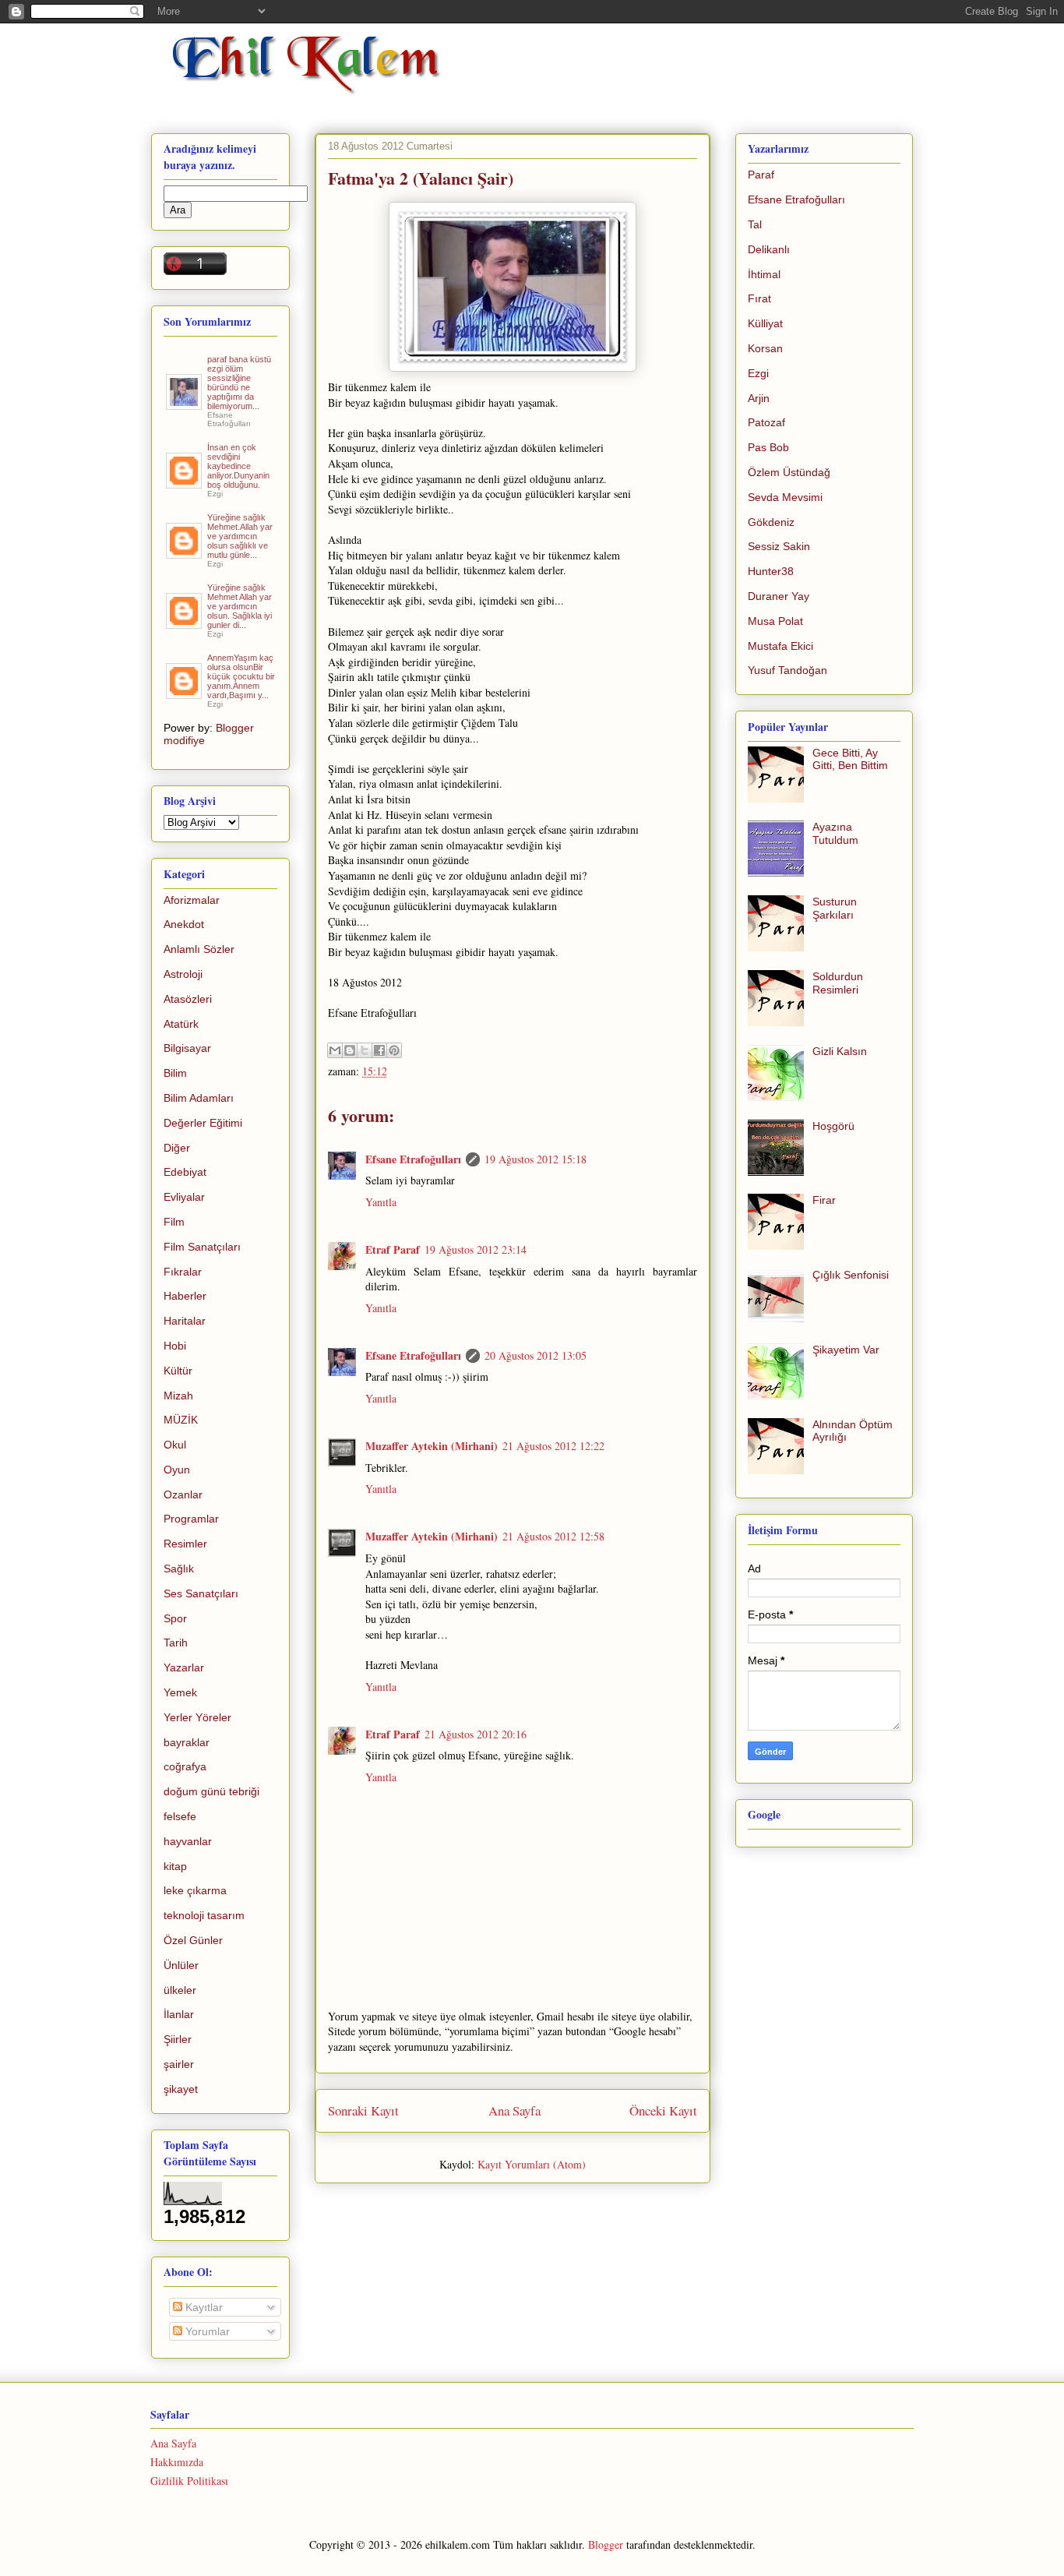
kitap (175, 1866)
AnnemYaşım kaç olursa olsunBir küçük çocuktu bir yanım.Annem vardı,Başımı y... (241, 676)
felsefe (180, 1816)
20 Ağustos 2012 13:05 (536, 1355)
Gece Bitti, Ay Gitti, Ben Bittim (850, 759)
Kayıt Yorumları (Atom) (532, 2164)
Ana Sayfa (514, 2110)
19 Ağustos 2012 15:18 (536, 1159)
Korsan (765, 348)
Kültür (178, 1371)
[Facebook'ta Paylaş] (379, 1050)
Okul (175, 1445)
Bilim (175, 1073)
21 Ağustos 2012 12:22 (553, 1446)
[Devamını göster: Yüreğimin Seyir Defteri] (185, 404)
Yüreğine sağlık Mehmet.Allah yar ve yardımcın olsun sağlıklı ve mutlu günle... (240, 536)
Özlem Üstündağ (789, 472)
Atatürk (181, 1024)
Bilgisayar (187, 1048)
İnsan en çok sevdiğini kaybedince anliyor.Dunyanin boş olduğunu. (238, 466)
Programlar (191, 1519)
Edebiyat (185, 1172)
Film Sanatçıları (202, 1247)
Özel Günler (193, 1940)
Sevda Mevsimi (785, 497)
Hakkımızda (177, 2462)
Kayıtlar (203, 2307)
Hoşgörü (833, 1126)
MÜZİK (181, 1420)
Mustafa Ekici (780, 646)
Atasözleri (188, 999)
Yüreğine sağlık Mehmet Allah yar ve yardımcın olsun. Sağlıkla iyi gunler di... (240, 606)
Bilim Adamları (199, 1098)
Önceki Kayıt (663, 2110)
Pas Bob (768, 447)
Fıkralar (183, 1272)
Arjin (759, 398)
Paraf (761, 175)
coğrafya (185, 1766)
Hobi (175, 1346)
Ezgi (758, 373)
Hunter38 (771, 571)
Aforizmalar (192, 900)
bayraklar (187, 1742)
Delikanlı (769, 249)
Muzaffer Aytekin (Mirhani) (432, 1446)
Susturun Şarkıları (835, 908)
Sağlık (179, 1569)
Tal (755, 224)
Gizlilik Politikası (189, 2481)
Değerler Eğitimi (203, 1123)
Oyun (177, 1470)
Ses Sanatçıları (201, 1593)
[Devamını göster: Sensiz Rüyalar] (185, 552)
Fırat (759, 298)
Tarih (176, 1643)
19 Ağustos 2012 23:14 (476, 1249)
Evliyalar (184, 1197)
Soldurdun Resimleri (838, 983)
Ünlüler (181, 1965)
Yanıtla (381, 1202)
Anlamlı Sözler (199, 949)
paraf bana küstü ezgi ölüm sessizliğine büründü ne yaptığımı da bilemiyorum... (239, 383)
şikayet (181, 2089)
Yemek (180, 1692)
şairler (179, 2064)
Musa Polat (775, 621)
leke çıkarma (195, 1890)
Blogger (606, 2544)
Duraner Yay (779, 596)
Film (174, 1222)
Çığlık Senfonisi (851, 1275)
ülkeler (180, 1990)
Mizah (178, 1396)
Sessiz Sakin (779, 546)
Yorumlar (206, 2331)
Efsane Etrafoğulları (413, 1159)
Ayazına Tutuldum (835, 833)
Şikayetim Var (846, 1350)
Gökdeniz (771, 522)
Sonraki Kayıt (363, 2110)
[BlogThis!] (350, 1050)
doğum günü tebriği (211, 1791)
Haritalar (185, 1321)
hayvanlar (188, 1841)
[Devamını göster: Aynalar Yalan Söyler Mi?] (185, 482)
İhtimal (764, 274)
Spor (175, 1618)
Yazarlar (184, 1667)
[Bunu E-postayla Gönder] (335, 1050)
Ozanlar (183, 1494)
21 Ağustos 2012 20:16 (476, 1734)
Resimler (185, 1544)
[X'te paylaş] (365, 1050)
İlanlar (179, 2014)
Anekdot (184, 924)
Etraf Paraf (393, 1249)
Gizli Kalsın (840, 1051)
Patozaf (766, 422)
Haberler (185, 1296)
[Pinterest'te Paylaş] (394, 1050)
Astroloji (183, 974)
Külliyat (765, 323)
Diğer (177, 1148)
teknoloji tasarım (204, 1915)
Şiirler (178, 2039)
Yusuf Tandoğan (787, 670)
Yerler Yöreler (197, 1717)
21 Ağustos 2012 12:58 (553, 1536)
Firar (824, 1200)
